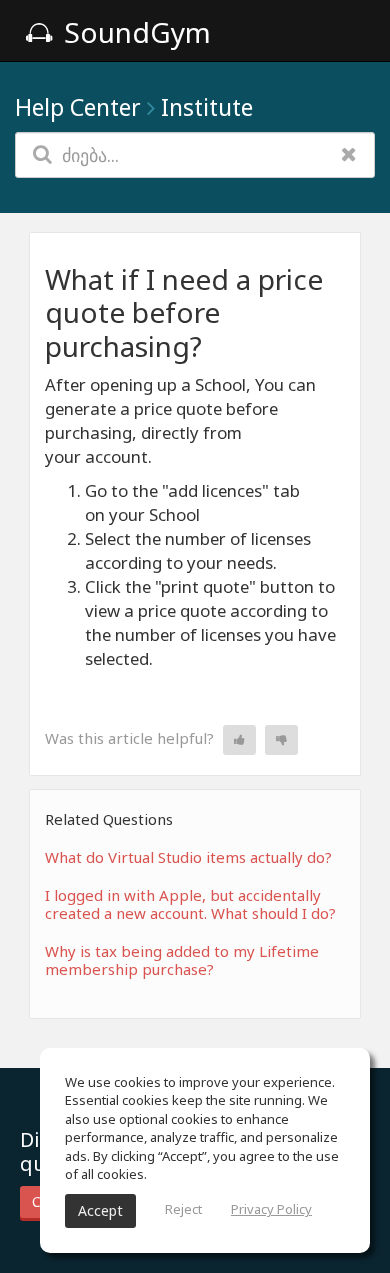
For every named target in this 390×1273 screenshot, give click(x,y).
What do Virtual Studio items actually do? (188, 857)
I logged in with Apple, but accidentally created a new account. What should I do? (190, 904)
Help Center (78, 107)
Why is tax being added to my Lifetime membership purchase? (182, 960)
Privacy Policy (271, 1209)
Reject (183, 1209)
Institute (207, 107)
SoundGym (134, 32)
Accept (100, 1210)
